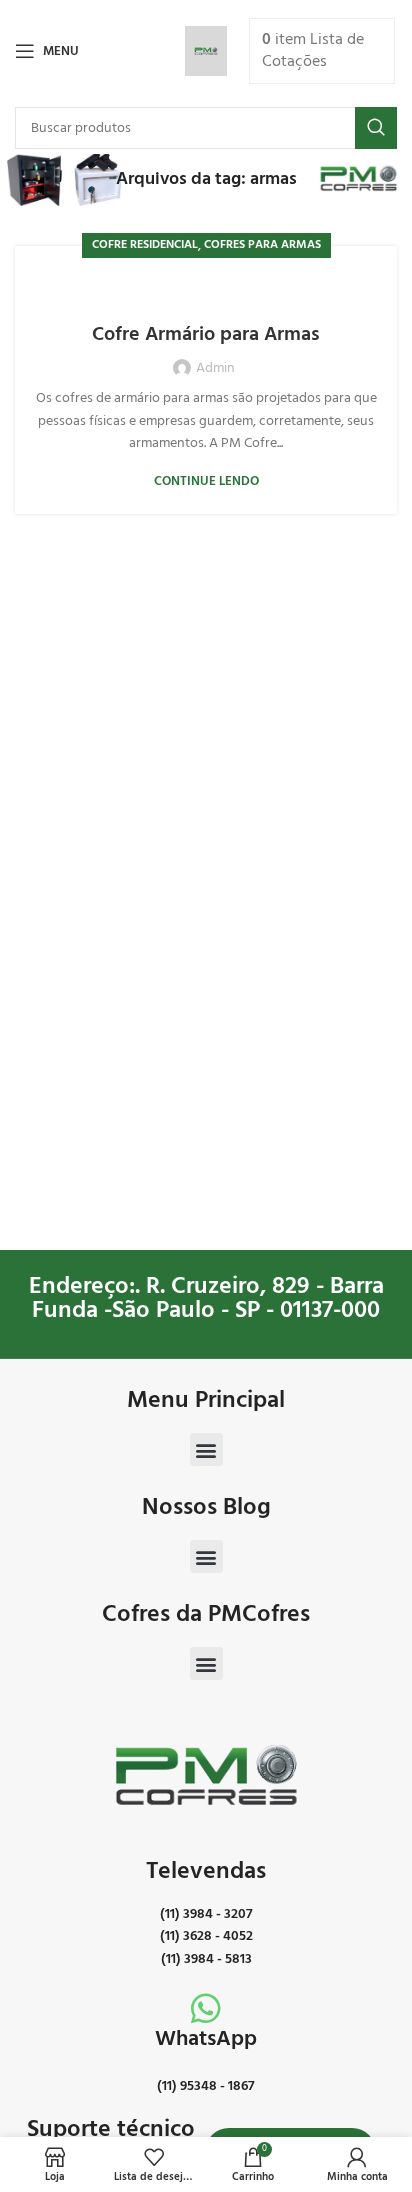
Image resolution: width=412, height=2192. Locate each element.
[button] (206, 1449)
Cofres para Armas (262, 245)
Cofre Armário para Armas (206, 335)
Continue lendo (206, 481)
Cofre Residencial (145, 245)
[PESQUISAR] (376, 128)
